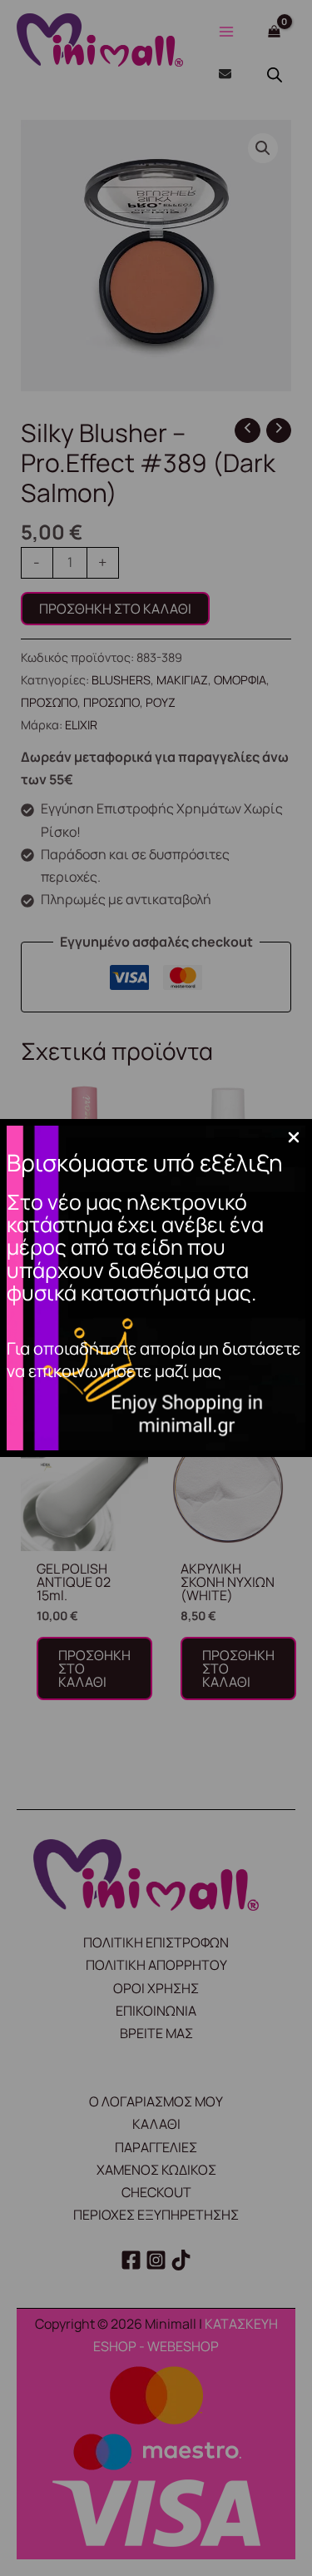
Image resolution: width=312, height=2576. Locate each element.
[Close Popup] (294, 1138)
